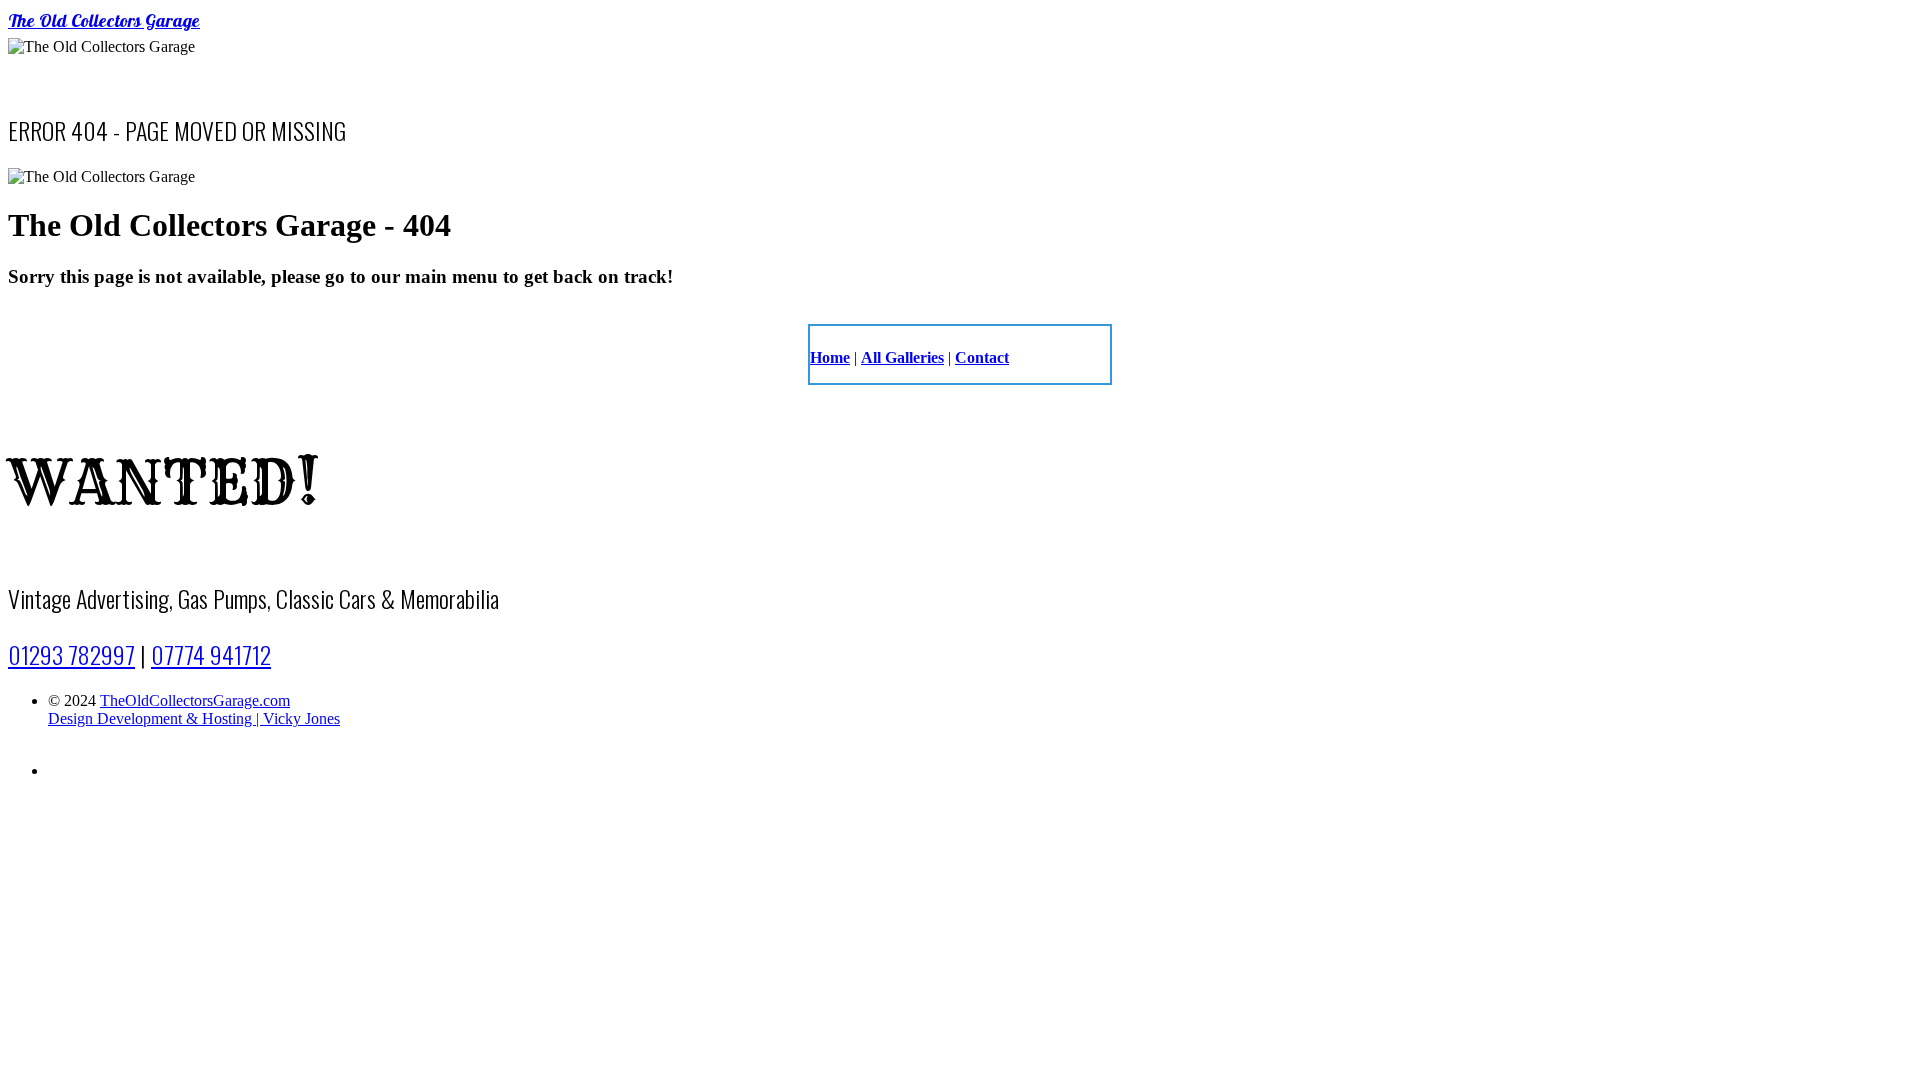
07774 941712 (211, 654)
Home (830, 357)
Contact (982, 357)
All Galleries (902, 357)
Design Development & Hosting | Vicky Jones (194, 718)
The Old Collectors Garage (104, 23)
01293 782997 (71, 654)
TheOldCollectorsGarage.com (195, 700)
